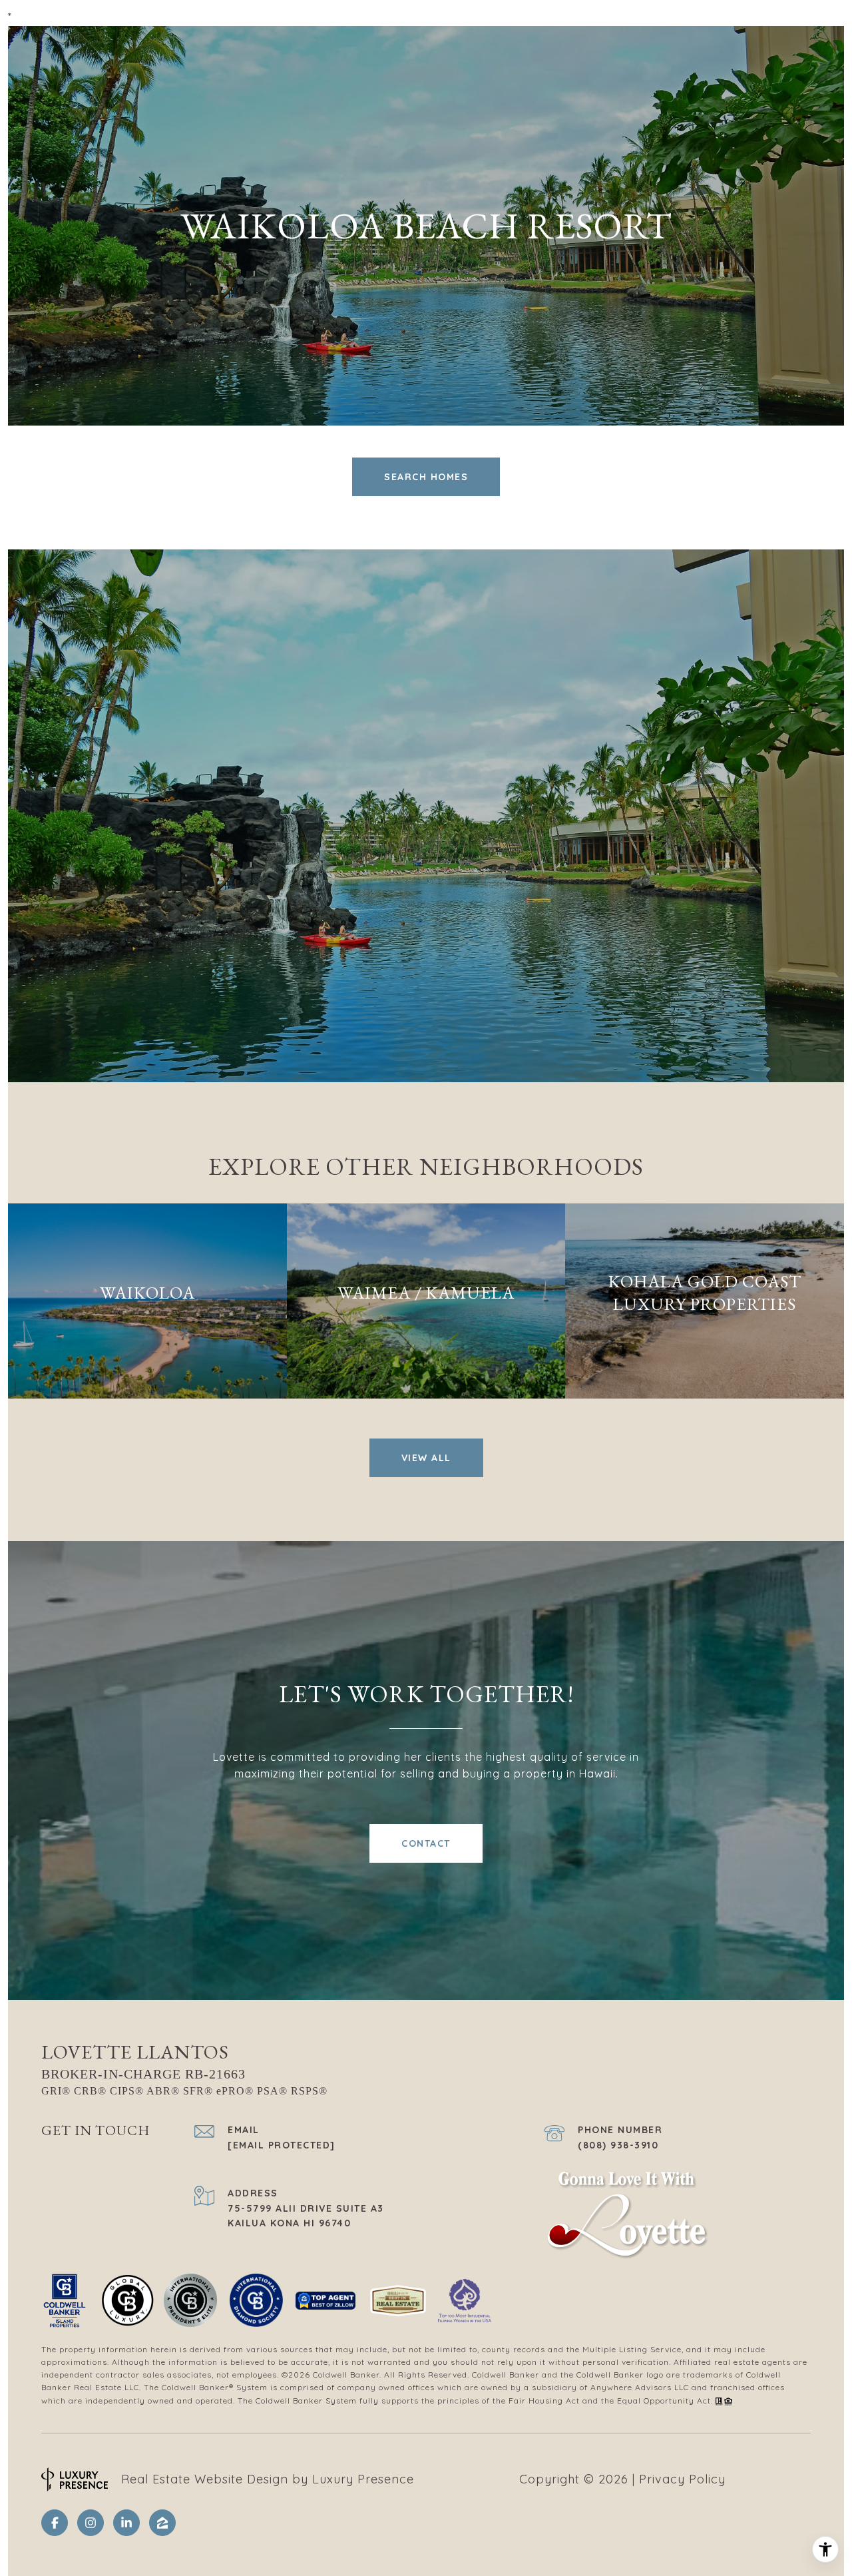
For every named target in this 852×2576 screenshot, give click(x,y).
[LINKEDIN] (126, 2523)
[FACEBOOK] (55, 2523)
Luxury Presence (363, 2479)
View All (426, 1458)
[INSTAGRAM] (91, 2523)
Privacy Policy (682, 2479)
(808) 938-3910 (618, 2145)
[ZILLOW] (162, 2523)
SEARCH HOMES (426, 477)
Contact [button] (426, 1843)
